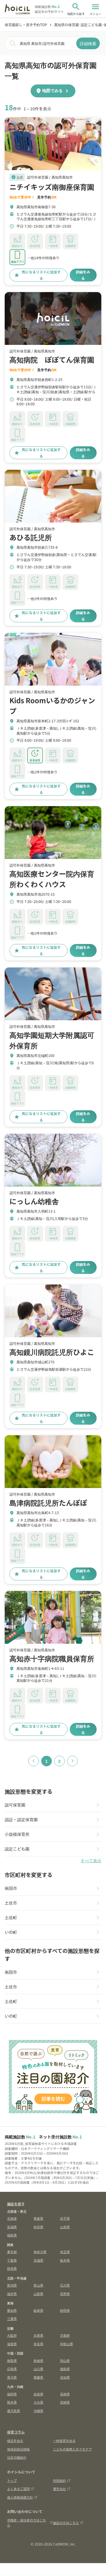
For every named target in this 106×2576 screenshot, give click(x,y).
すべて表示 (91, 1861)
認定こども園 (17, 1849)
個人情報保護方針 (20, 2497)
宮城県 (12, 2227)
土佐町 (11, 1917)
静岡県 (65, 2310)
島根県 (38, 2360)
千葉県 (12, 2260)
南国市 (11, 1888)
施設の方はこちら (66, 2523)
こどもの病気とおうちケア (72, 2449)
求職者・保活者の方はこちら (26, 2522)
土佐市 (11, 1903)
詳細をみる (83, 275)
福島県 (12, 2235)
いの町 (11, 1932)
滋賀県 (12, 2344)
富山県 (38, 2285)
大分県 (38, 2402)
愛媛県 (38, 2377)
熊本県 (12, 2402)
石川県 (65, 2285)
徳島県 (65, 2369)
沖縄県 (38, 2411)
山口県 (38, 2369)
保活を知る (15, 2441)
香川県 (12, 2377)
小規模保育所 (17, 1834)
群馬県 (12, 2268)
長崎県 (65, 2394)
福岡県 (12, 2394)
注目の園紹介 (17, 2457)
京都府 (65, 2335)
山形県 (65, 2227)
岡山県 (65, 2360)
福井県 (12, 2294)
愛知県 (12, 2310)
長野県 (65, 2294)
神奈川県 (40, 2252)
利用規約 (59, 2480)
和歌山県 (67, 2344)
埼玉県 (65, 2252)
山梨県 (38, 2294)
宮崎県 (65, 2402)
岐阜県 (38, 2310)
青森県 (38, 2218)
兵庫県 (38, 2335)
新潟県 (12, 2285)
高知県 (65, 2377)
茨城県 (38, 2260)
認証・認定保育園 (21, 1819)
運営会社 (59, 2489)
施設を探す (16, 2204)
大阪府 (12, 2335)
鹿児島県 (14, 2411)
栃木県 (65, 2260)
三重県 (12, 2319)
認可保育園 (15, 1805)
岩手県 (65, 2218)
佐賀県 (38, 2394)
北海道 (12, 2218)
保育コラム (16, 2432)
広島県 (12, 2369)
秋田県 (38, 2227)
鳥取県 (12, 2360)
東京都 (12, 2252)
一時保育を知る (64, 2441)
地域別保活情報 (18, 2449)
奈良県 (38, 2344)
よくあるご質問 (18, 2489)
